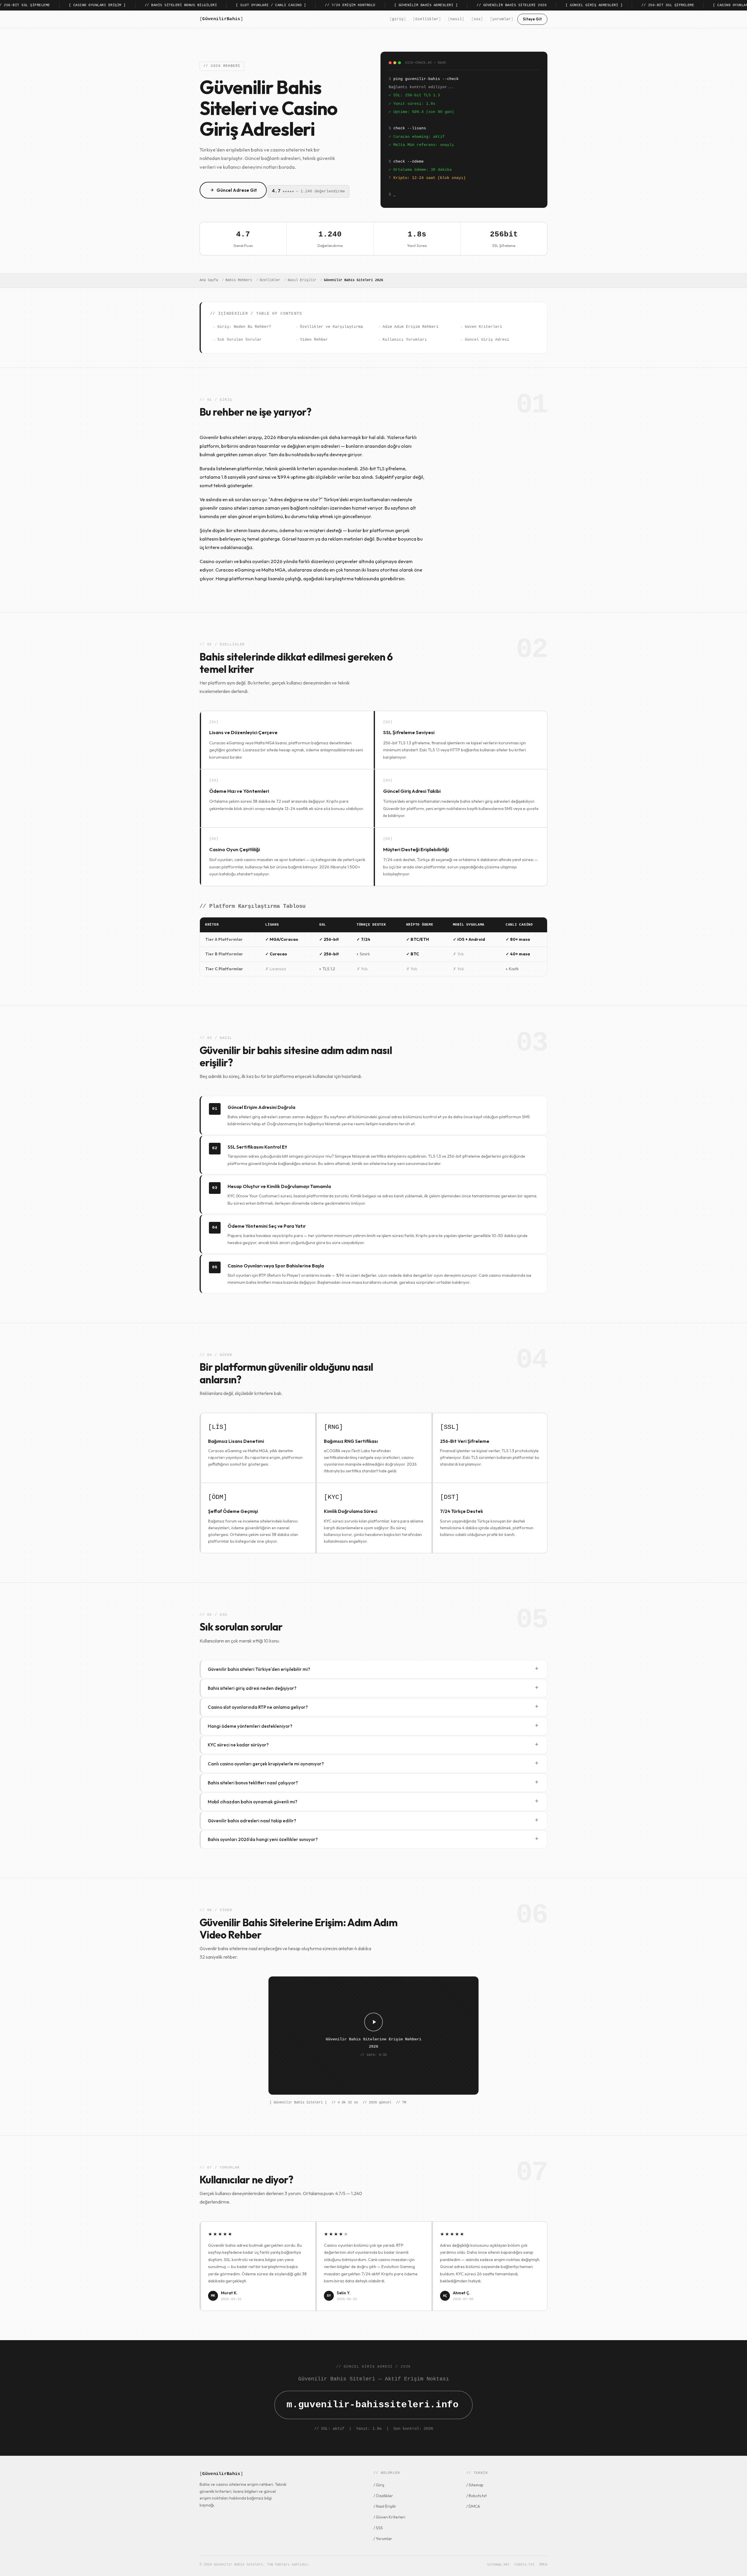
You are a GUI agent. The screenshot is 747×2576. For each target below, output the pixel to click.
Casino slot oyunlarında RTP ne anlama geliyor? (373, 1707)
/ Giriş (379, 2485)
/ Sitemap (475, 2485)
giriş (398, 19)
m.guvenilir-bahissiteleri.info (372, 2405)
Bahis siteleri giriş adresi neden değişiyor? (373, 1688)
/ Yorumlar (383, 2539)
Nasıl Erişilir (302, 280)
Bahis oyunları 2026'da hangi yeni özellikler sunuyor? (373, 1839)
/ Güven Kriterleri (389, 2517)
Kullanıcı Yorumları (405, 340)
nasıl (456, 19)
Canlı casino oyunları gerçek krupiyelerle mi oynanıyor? (373, 1764)
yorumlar (502, 19)
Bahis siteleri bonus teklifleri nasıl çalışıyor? (373, 1782)
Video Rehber (314, 340)
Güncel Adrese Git (237, 190)
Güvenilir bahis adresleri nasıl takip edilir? (373, 1820)
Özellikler (270, 280)
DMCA (543, 2565)
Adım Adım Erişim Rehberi (411, 327)
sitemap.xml (498, 2565)
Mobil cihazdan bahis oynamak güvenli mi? (373, 1801)
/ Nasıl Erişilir (385, 2506)
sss (477, 19)
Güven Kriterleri (484, 327)
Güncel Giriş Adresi (487, 340)
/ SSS (378, 2528)
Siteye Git (532, 19)
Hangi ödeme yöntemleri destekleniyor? (373, 1726)
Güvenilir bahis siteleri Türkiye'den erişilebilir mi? (373, 1669)
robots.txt (524, 2565)
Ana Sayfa (209, 280)
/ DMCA (473, 2506)
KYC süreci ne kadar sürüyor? (373, 1745)
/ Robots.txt (477, 2496)
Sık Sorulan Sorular (240, 340)
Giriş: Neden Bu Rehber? (244, 327)
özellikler (427, 19)
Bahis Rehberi (239, 280)
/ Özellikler (383, 2496)
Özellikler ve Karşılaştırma (331, 327)
